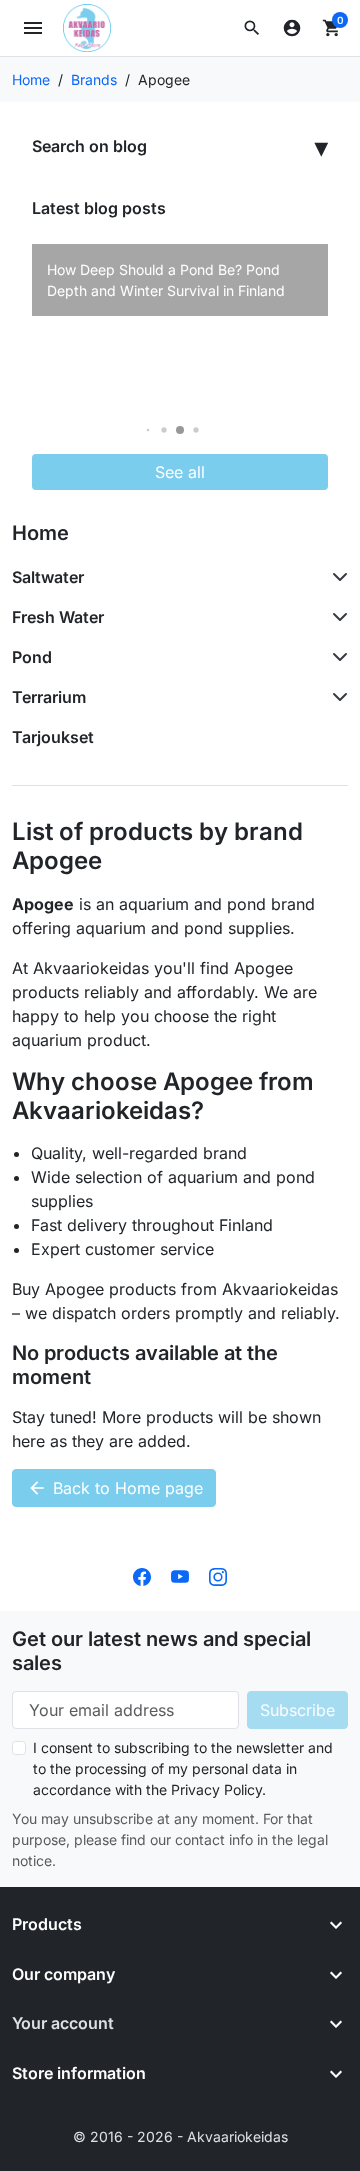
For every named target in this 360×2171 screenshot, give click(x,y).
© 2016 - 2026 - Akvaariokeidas (180, 2136)
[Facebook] (142, 1575)
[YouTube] (180, 1575)
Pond (32, 657)
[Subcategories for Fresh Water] (336, 617)
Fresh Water (58, 617)
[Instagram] (218, 1575)
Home (40, 533)
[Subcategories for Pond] (336, 657)
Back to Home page (115, 1488)
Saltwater (48, 577)
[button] (252, 28)
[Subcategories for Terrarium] (336, 697)
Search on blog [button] (89, 146)
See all (180, 472)
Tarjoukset (53, 737)
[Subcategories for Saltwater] (336, 577)
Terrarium (49, 697)
